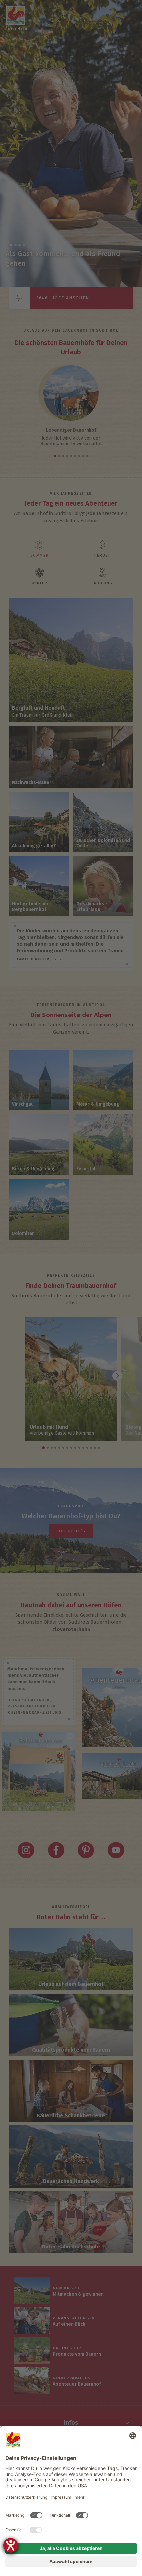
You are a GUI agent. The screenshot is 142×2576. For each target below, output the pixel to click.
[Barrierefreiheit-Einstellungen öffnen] (11, 2545)
